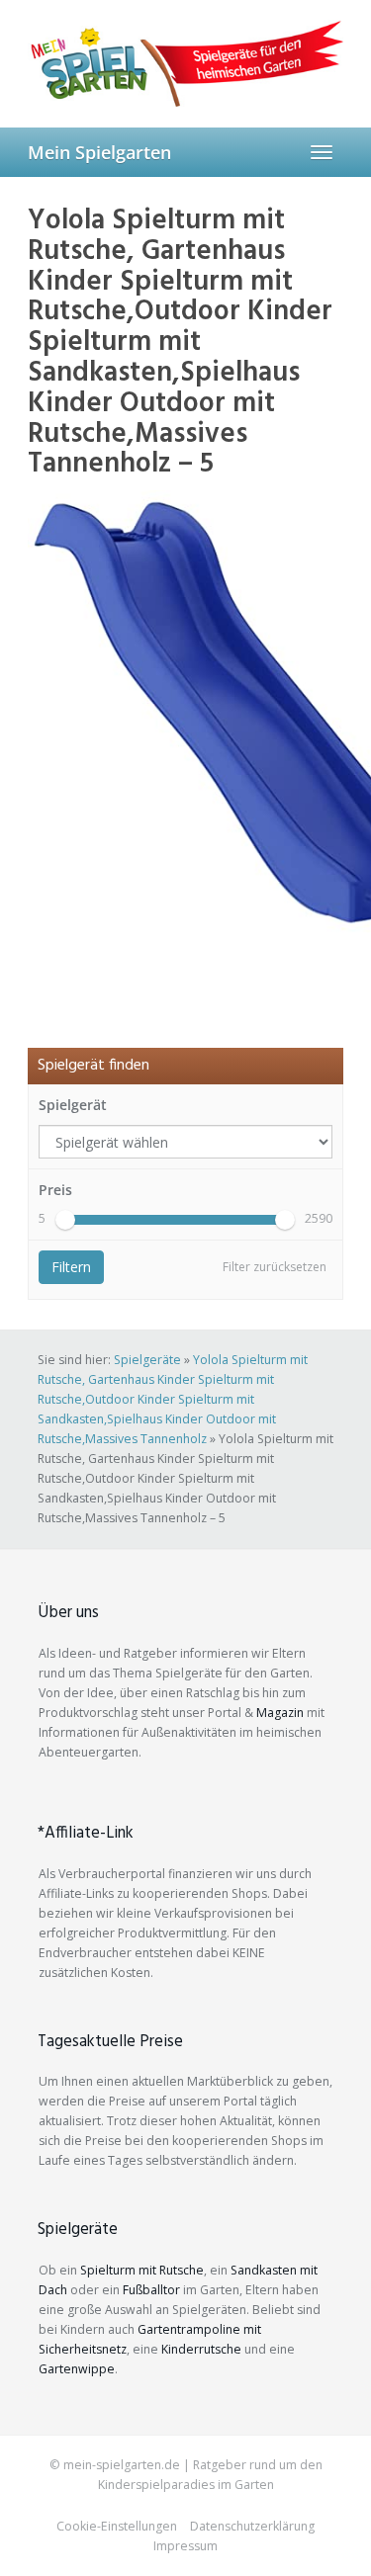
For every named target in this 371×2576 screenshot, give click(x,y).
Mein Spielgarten (99, 152)
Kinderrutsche (201, 2349)
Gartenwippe (77, 2369)
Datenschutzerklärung (252, 2526)
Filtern (71, 1267)
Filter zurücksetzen (275, 1267)
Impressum (185, 2546)
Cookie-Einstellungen (117, 2526)
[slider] (65, 1220)
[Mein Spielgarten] (185, 63)
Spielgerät (73, 1105)
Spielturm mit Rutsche (142, 2270)
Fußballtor (151, 2290)
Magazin (280, 1713)
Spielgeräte (147, 1360)
